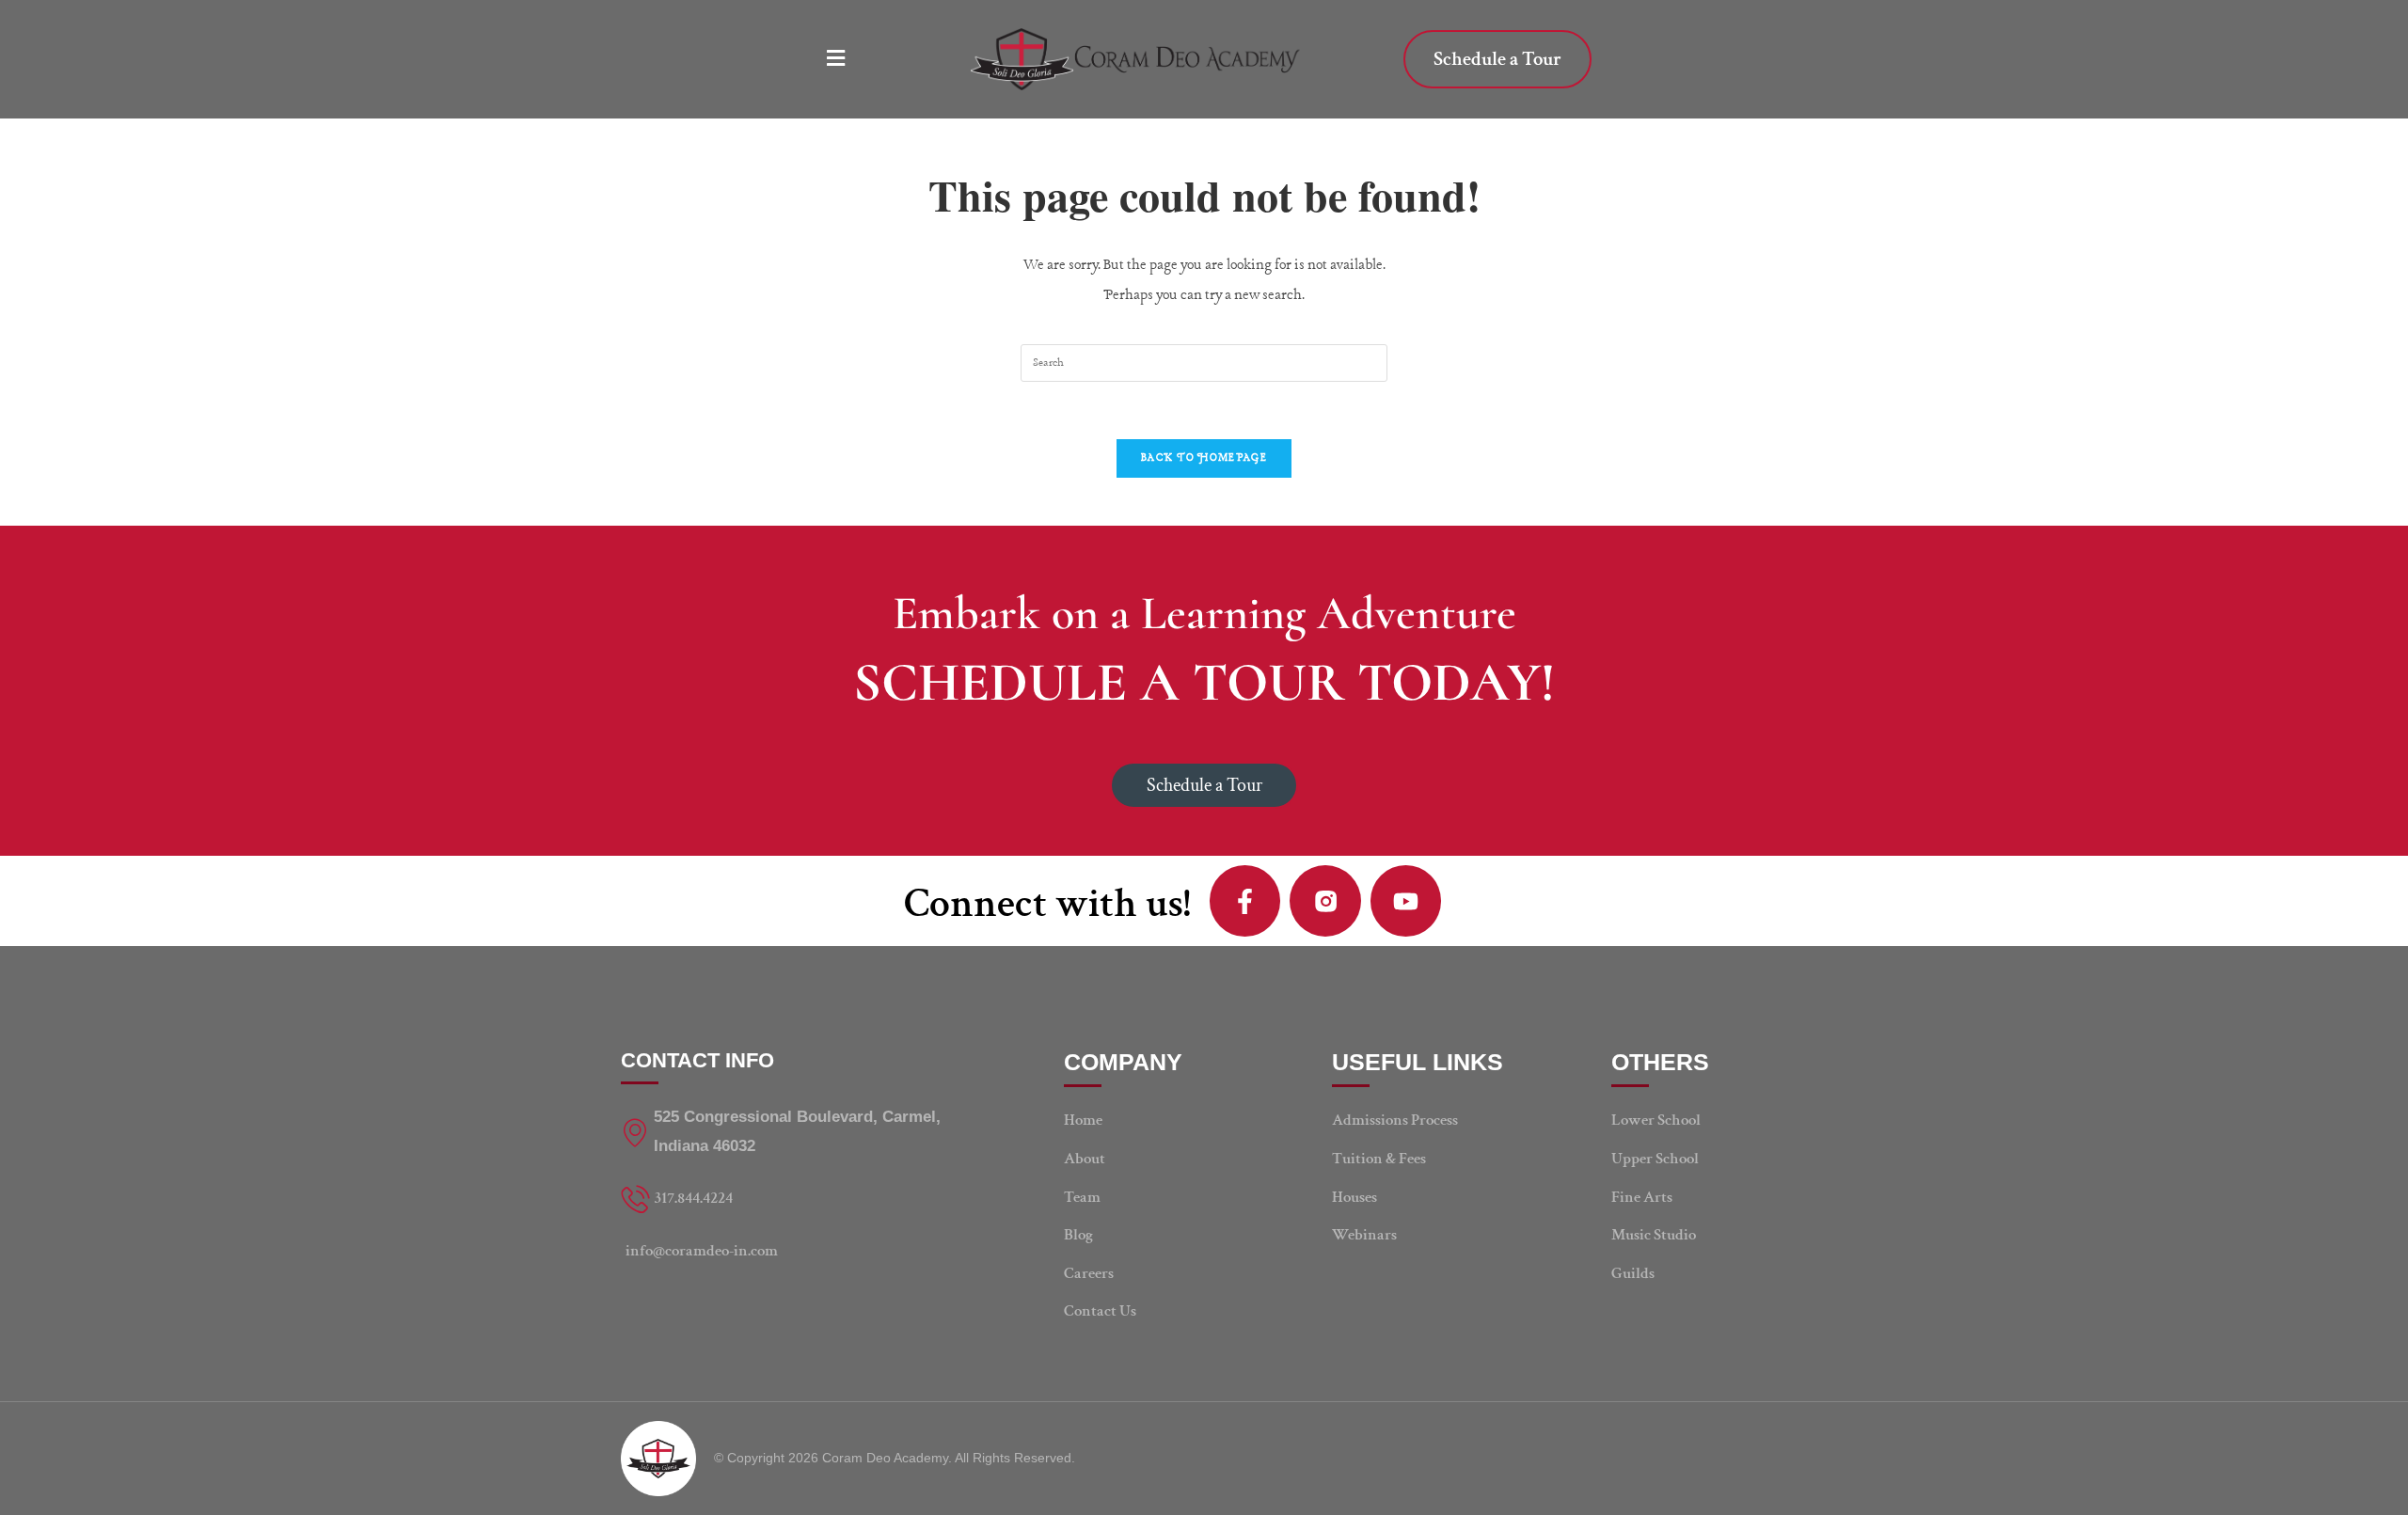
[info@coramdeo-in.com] (795, 1251)
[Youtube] (1406, 901)
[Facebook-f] (1245, 901)
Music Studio (1654, 1235)
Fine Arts (1642, 1197)
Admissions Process (1395, 1120)
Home (1083, 1120)
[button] (843, 59)
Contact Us (1100, 1311)
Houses (1354, 1197)
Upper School (1655, 1159)
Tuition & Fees (1379, 1159)
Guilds (1633, 1273)
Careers (1089, 1273)
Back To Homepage (1204, 458)
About (1085, 1159)
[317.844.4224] (795, 1199)
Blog (1078, 1235)
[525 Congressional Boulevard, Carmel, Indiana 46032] (795, 1132)
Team (1082, 1197)
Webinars (1364, 1235)
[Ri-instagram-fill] (1325, 901)
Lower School (1656, 1120)
